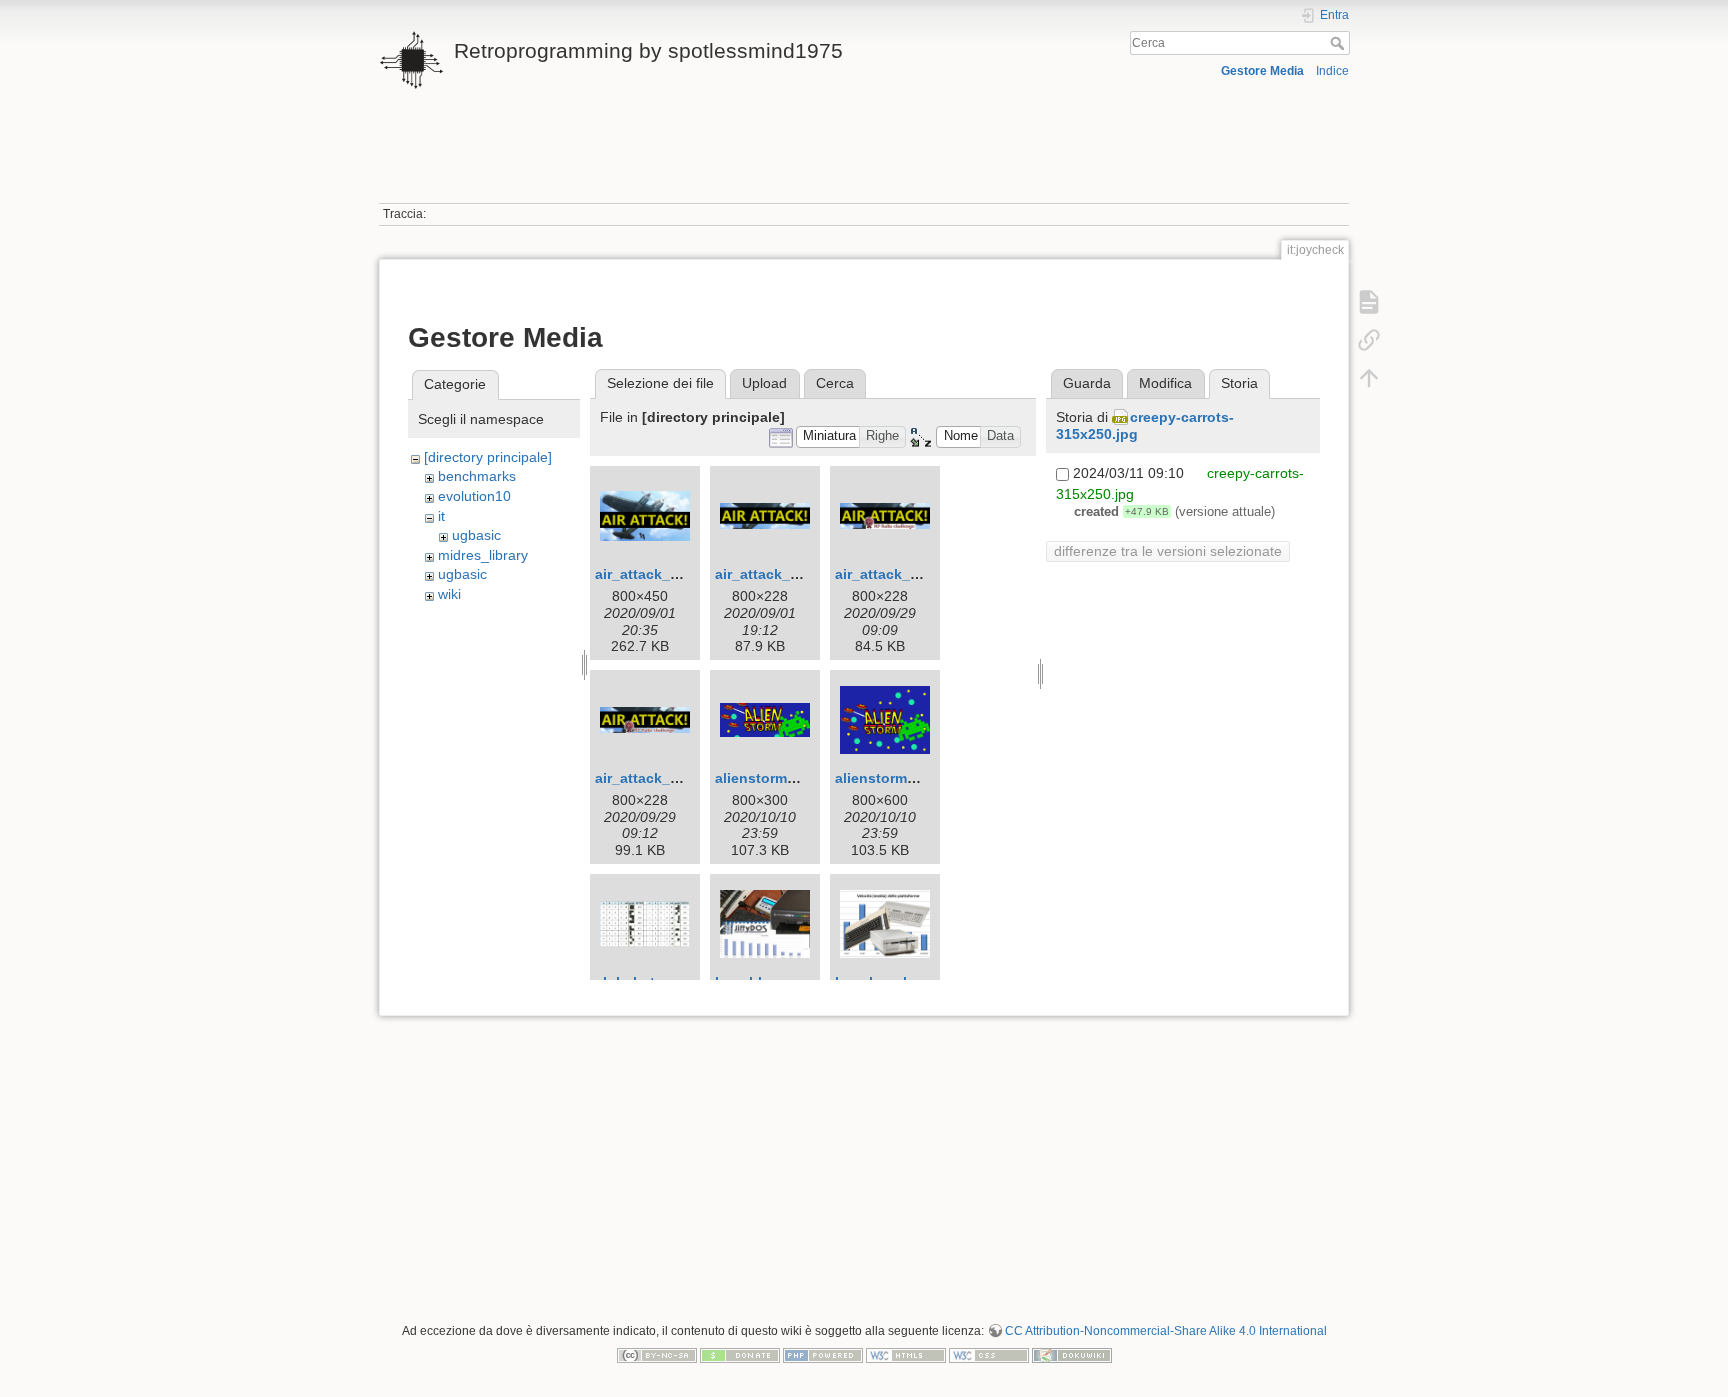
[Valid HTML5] (906, 1354)
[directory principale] (488, 457)
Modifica (1165, 383)
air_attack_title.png (661, 574)
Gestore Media (1262, 71)
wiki (449, 594)
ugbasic (476, 535)
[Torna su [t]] (1369, 378)
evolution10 (474, 496)
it (441, 516)
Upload (764, 383)
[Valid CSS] (989, 1354)
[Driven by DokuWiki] (1072, 1354)
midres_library (483, 555)
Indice (1332, 71)
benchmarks (477, 476)
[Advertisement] (864, 158)
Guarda (1087, 383)
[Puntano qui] (1369, 340)
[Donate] (740, 1354)
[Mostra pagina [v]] (1369, 302)
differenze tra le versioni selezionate (1168, 551)
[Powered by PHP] (823, 1354)
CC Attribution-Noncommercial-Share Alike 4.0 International (1166, 1331)
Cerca (1339, 43)
